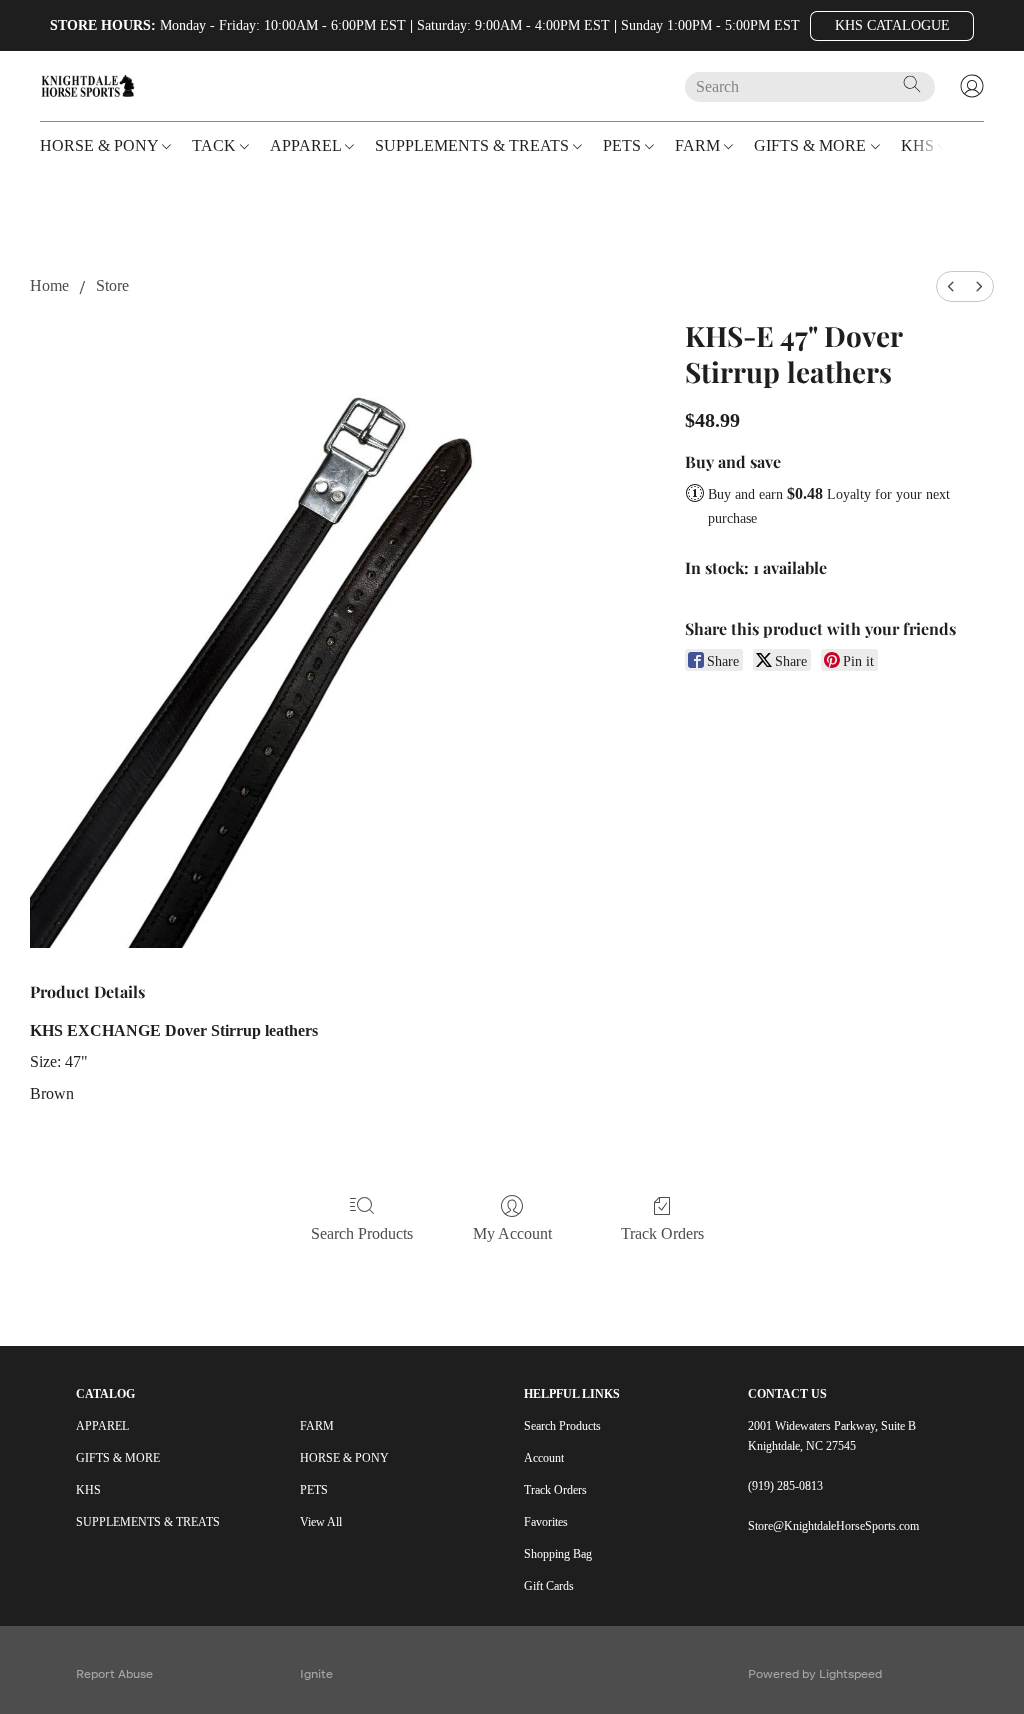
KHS (88, 1490)
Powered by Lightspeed (815, 1673)
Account (544, 1458)
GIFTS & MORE (118, 1458)
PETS (314, 1490)
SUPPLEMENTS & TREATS (148, 1522)
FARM (317, 1426)
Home (49, 285)
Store (112, 285)
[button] (892, 26)
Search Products (362, 1233)
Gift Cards (549, 1586)
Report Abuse (114, 1673)
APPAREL (102, 1426)
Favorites (546, 1522)
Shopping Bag (558, 1554)
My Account (512, 1233)
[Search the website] (912, 84)
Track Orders (662, 1233)
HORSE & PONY (344, 1458)
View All (321, 1522)
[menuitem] (951, 286)
